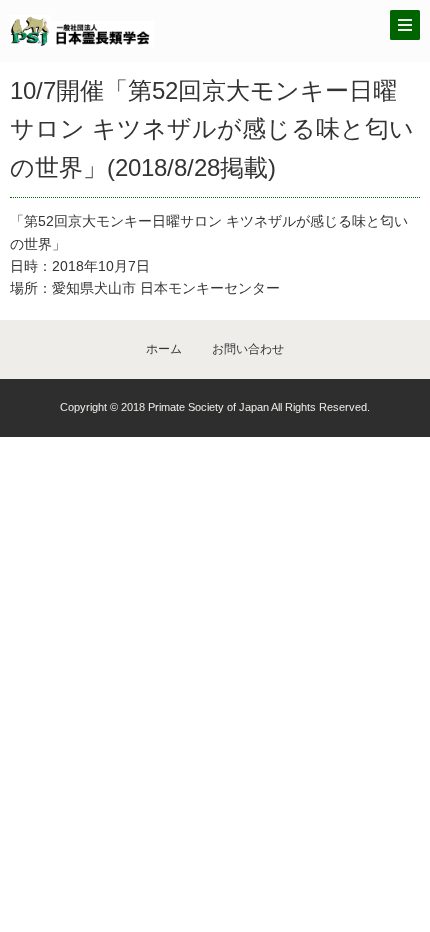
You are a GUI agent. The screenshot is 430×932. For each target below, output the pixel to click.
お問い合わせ (248, 349)
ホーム (164, 349)
